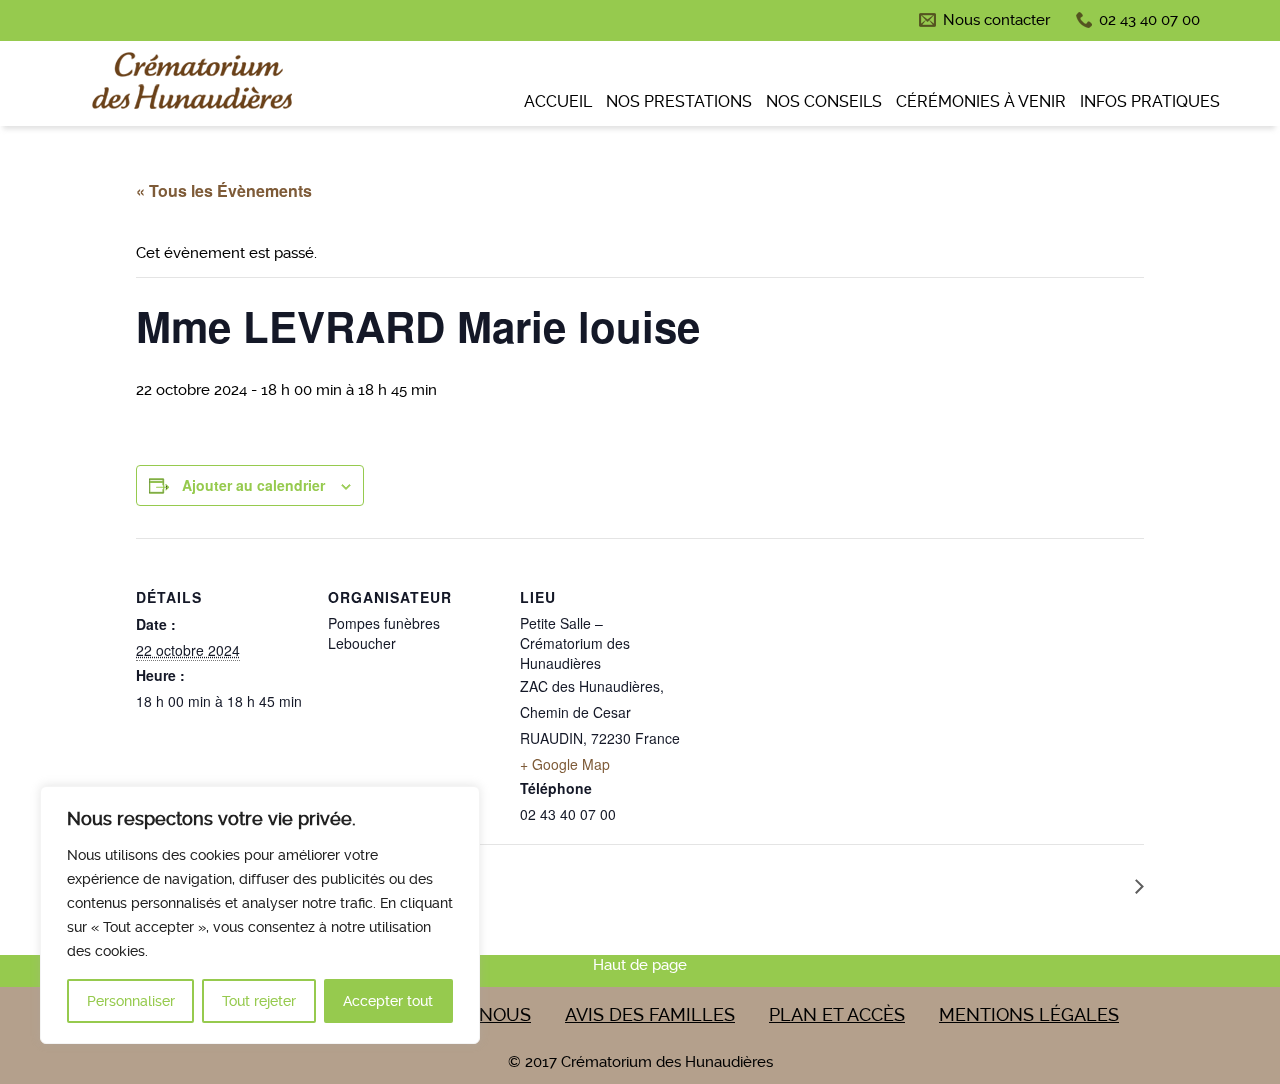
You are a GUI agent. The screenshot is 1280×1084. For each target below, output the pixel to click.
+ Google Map (565, 764)
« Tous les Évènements (224, 190)
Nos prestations (679, 101)
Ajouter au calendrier (253, 485)
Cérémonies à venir (981, 101)
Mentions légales (1029, 1014)
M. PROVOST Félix (1054, 884)
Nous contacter (996, 20)
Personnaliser (131, 1001)
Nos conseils (824, 101)
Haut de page (640, 965)
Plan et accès (837, 1014)
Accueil (558, 101)
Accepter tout (388, 1001)
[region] (260, 915)
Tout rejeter (259, 1001)
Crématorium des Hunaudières (190, 86)
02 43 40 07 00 (1149, 20)
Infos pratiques (1150, 101)
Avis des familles (650, 1014)
